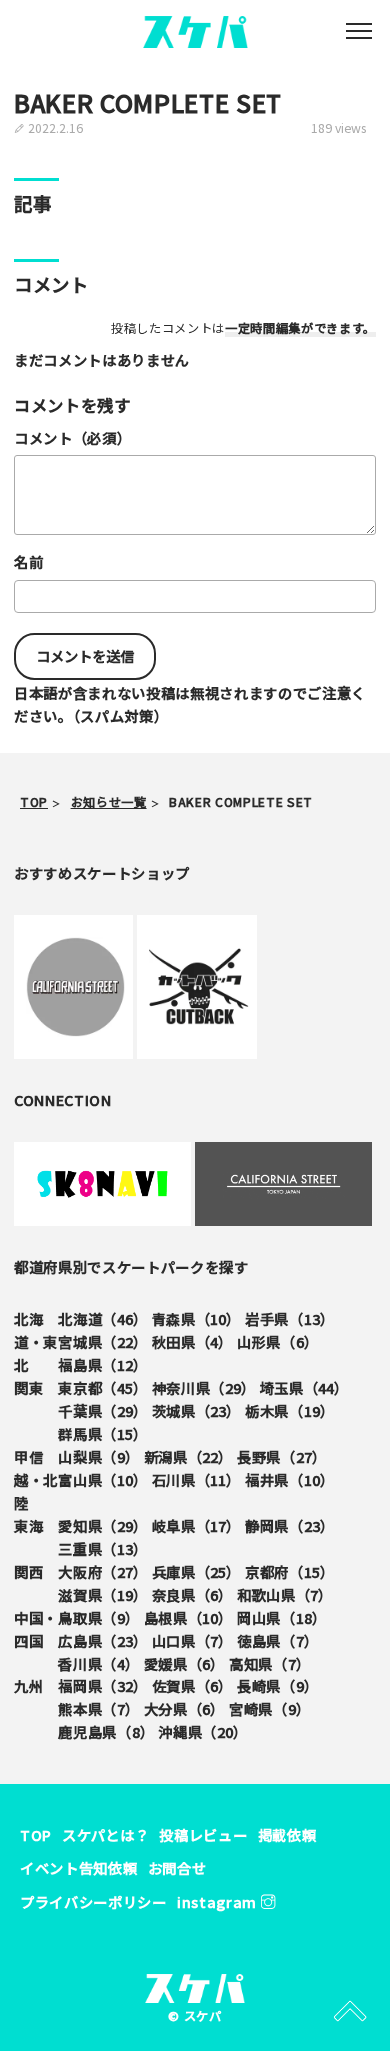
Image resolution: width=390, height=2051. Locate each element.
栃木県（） (289, 1410)
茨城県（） (196, 1410)
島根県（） (188, 1617)
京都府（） (289, 1571)
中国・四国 (36, 1629)
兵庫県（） (196, 1571)
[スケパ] (195, 29)
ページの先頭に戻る (350, 2011)
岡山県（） (281, 1617)
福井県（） (289, 1479)
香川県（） (98, 1663)
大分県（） (184, 1708)
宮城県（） (102, 1341)
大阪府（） (102, 1571)
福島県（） (102, 1364)
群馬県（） (102, 1433)
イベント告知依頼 (78, 1867)
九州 (28, 1685)
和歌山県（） (285, 1594)
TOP (36, 1834)
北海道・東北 (36, 1341)
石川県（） (196, 1479)
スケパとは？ (105, 1834)
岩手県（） (289, 1318)
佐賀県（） (192, 1685)
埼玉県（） (304, 1387)
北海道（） (102, 1318)
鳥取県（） (98, 1617)
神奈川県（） (204, 1387)
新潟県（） (188, 1456)
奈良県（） (192, 1594)
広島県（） (102, 1640)
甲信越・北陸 (36, 1479)
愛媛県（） (184, 1663)
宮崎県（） (269, 1708)
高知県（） (269, 1663)
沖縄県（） (202, 1731)
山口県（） (192, 1640)
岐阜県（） (196, 1525)
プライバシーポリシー (93, 1901)
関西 (28, 1571)
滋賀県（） (102, 1594)
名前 (28, 561)
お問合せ (177, 1867)
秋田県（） (192, 1341)
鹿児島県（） (106, 1731)
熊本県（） (98, 1708)
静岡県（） (289, 1525)
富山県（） (102, 1479)
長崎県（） (277, 1685)
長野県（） (281, 1456)
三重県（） (102, 1548)
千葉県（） (102, 1410)
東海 (28, 1525)
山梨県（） (98, 1456)
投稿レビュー (203, 1834)
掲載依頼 (287, 1834)
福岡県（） (102, 1685)
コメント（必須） (72, 437)
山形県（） (277, 1341)
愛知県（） (102, 1525)
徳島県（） (277, 1640)
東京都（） (102, 1387)
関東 (28, 1387)
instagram (219, 1901)
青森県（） (196, 1318)
